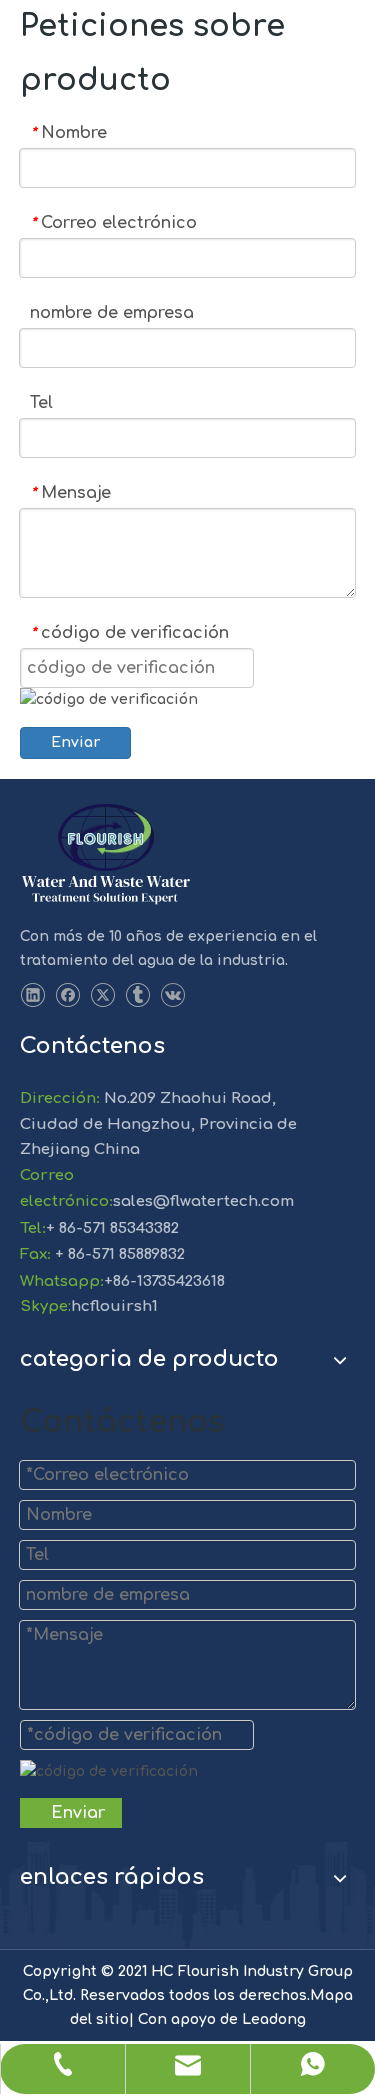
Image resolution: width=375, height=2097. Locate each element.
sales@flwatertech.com (203, 1201)
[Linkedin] (32, 995)
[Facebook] (67, 995)
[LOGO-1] (105, 855)
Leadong (274, 2019)
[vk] (172, 995)
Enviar (75, 742)
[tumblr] (137, 995)
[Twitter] (102, 995)
